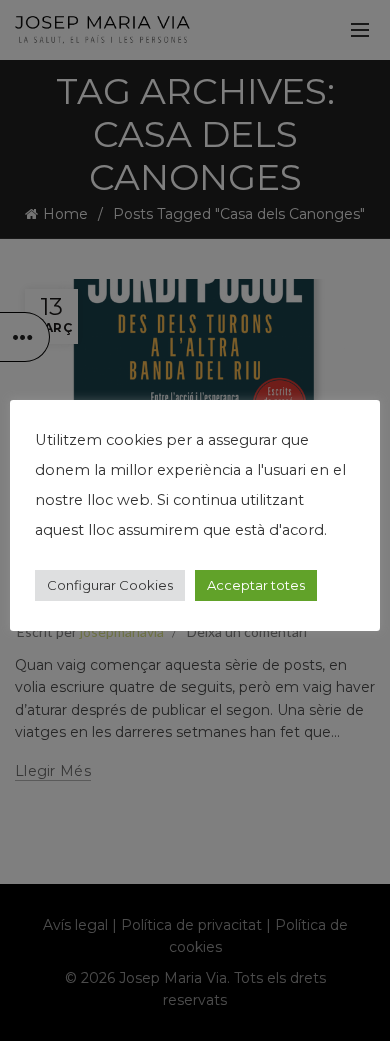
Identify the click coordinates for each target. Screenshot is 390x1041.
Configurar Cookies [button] (110, 585)
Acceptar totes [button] (256, 585)
